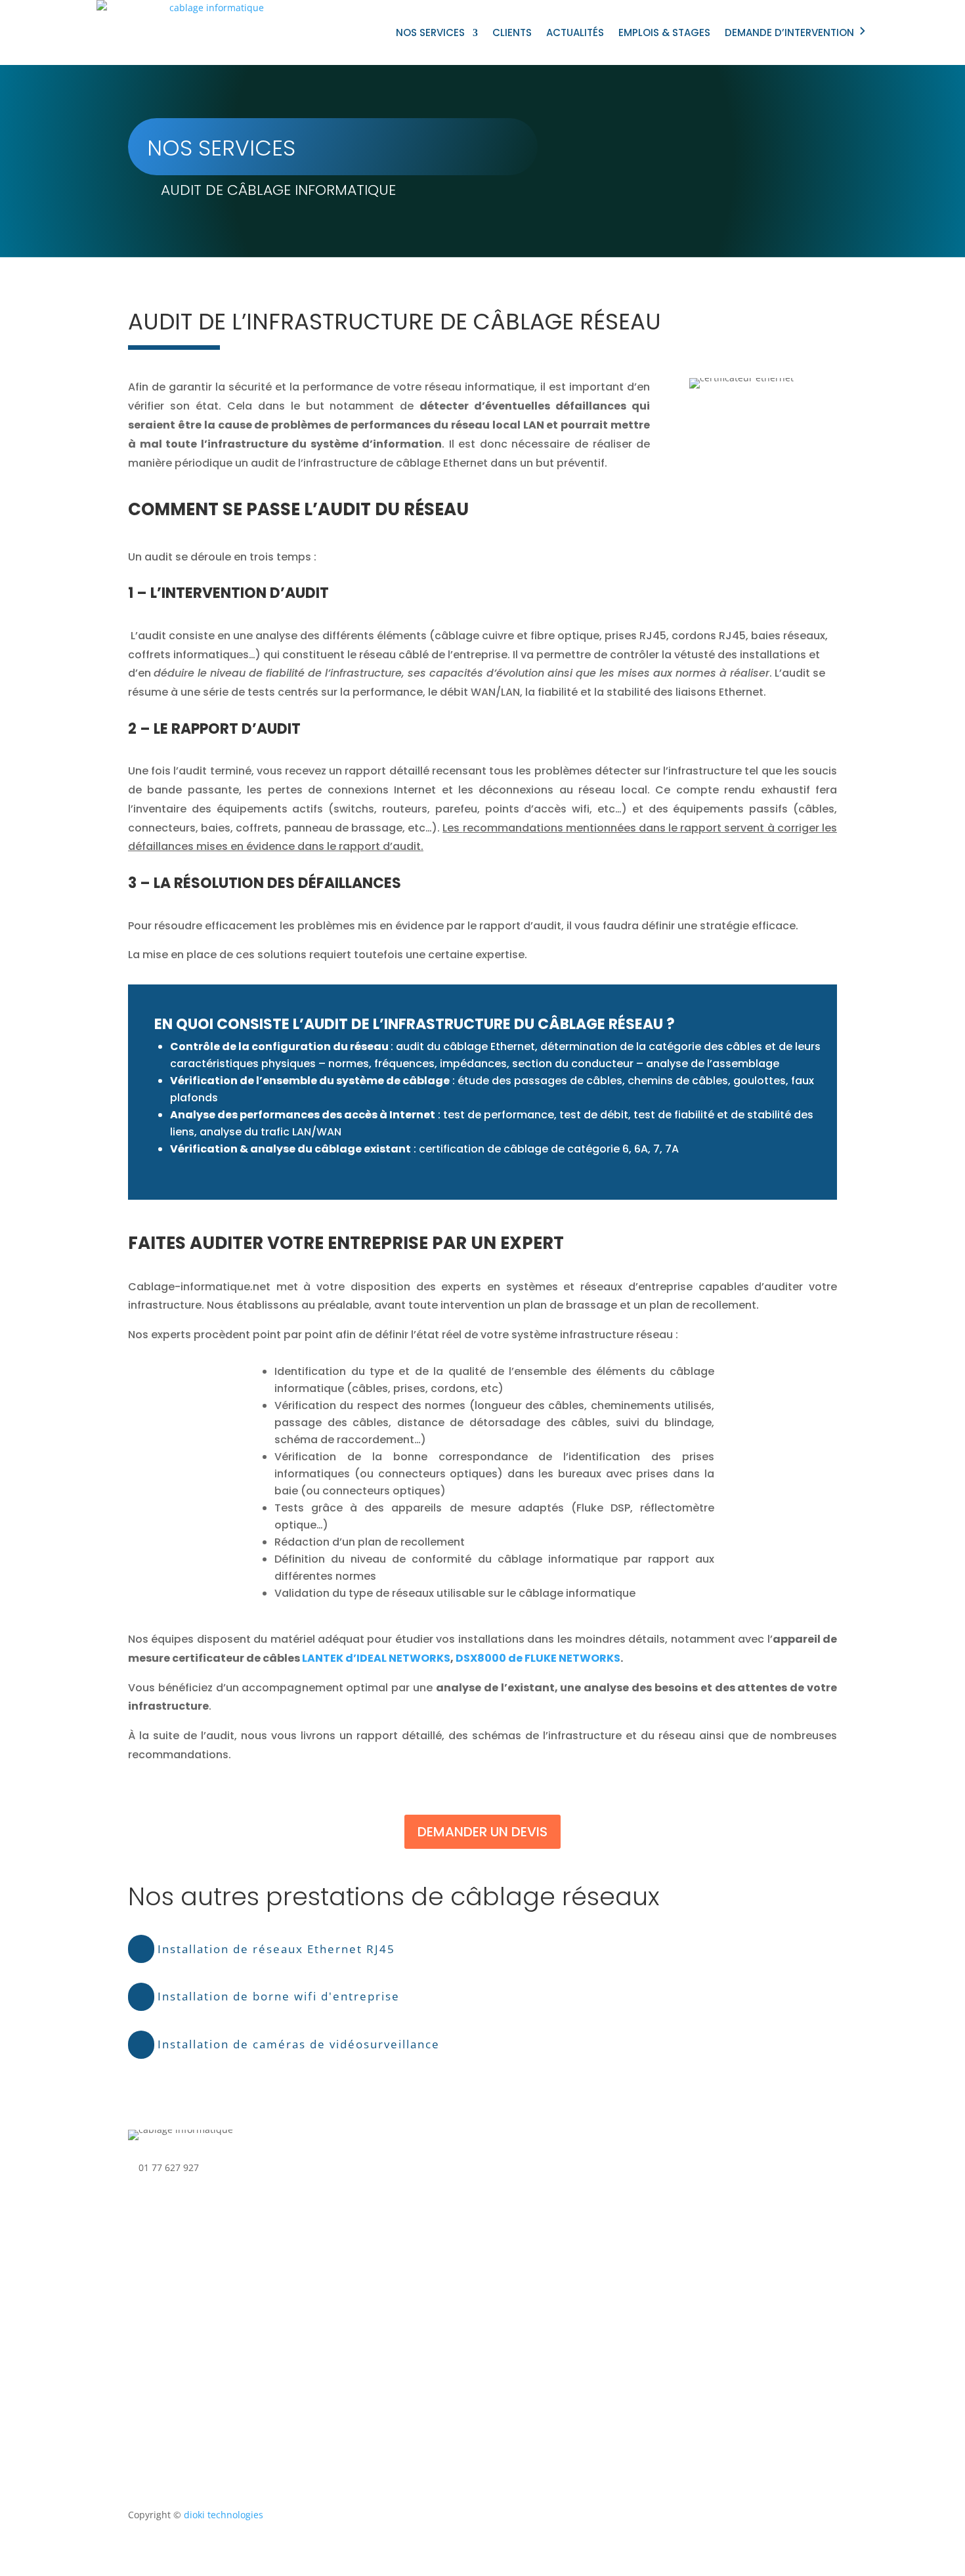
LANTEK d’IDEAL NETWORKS (376, 1658)
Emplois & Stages (664, 32)
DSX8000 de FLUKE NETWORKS (538, 1658)
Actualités (575, 32)
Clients (512, 32)
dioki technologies (224, 2515)
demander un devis (482, 1832)
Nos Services (430, 32)
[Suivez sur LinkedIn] (513, 2193)
